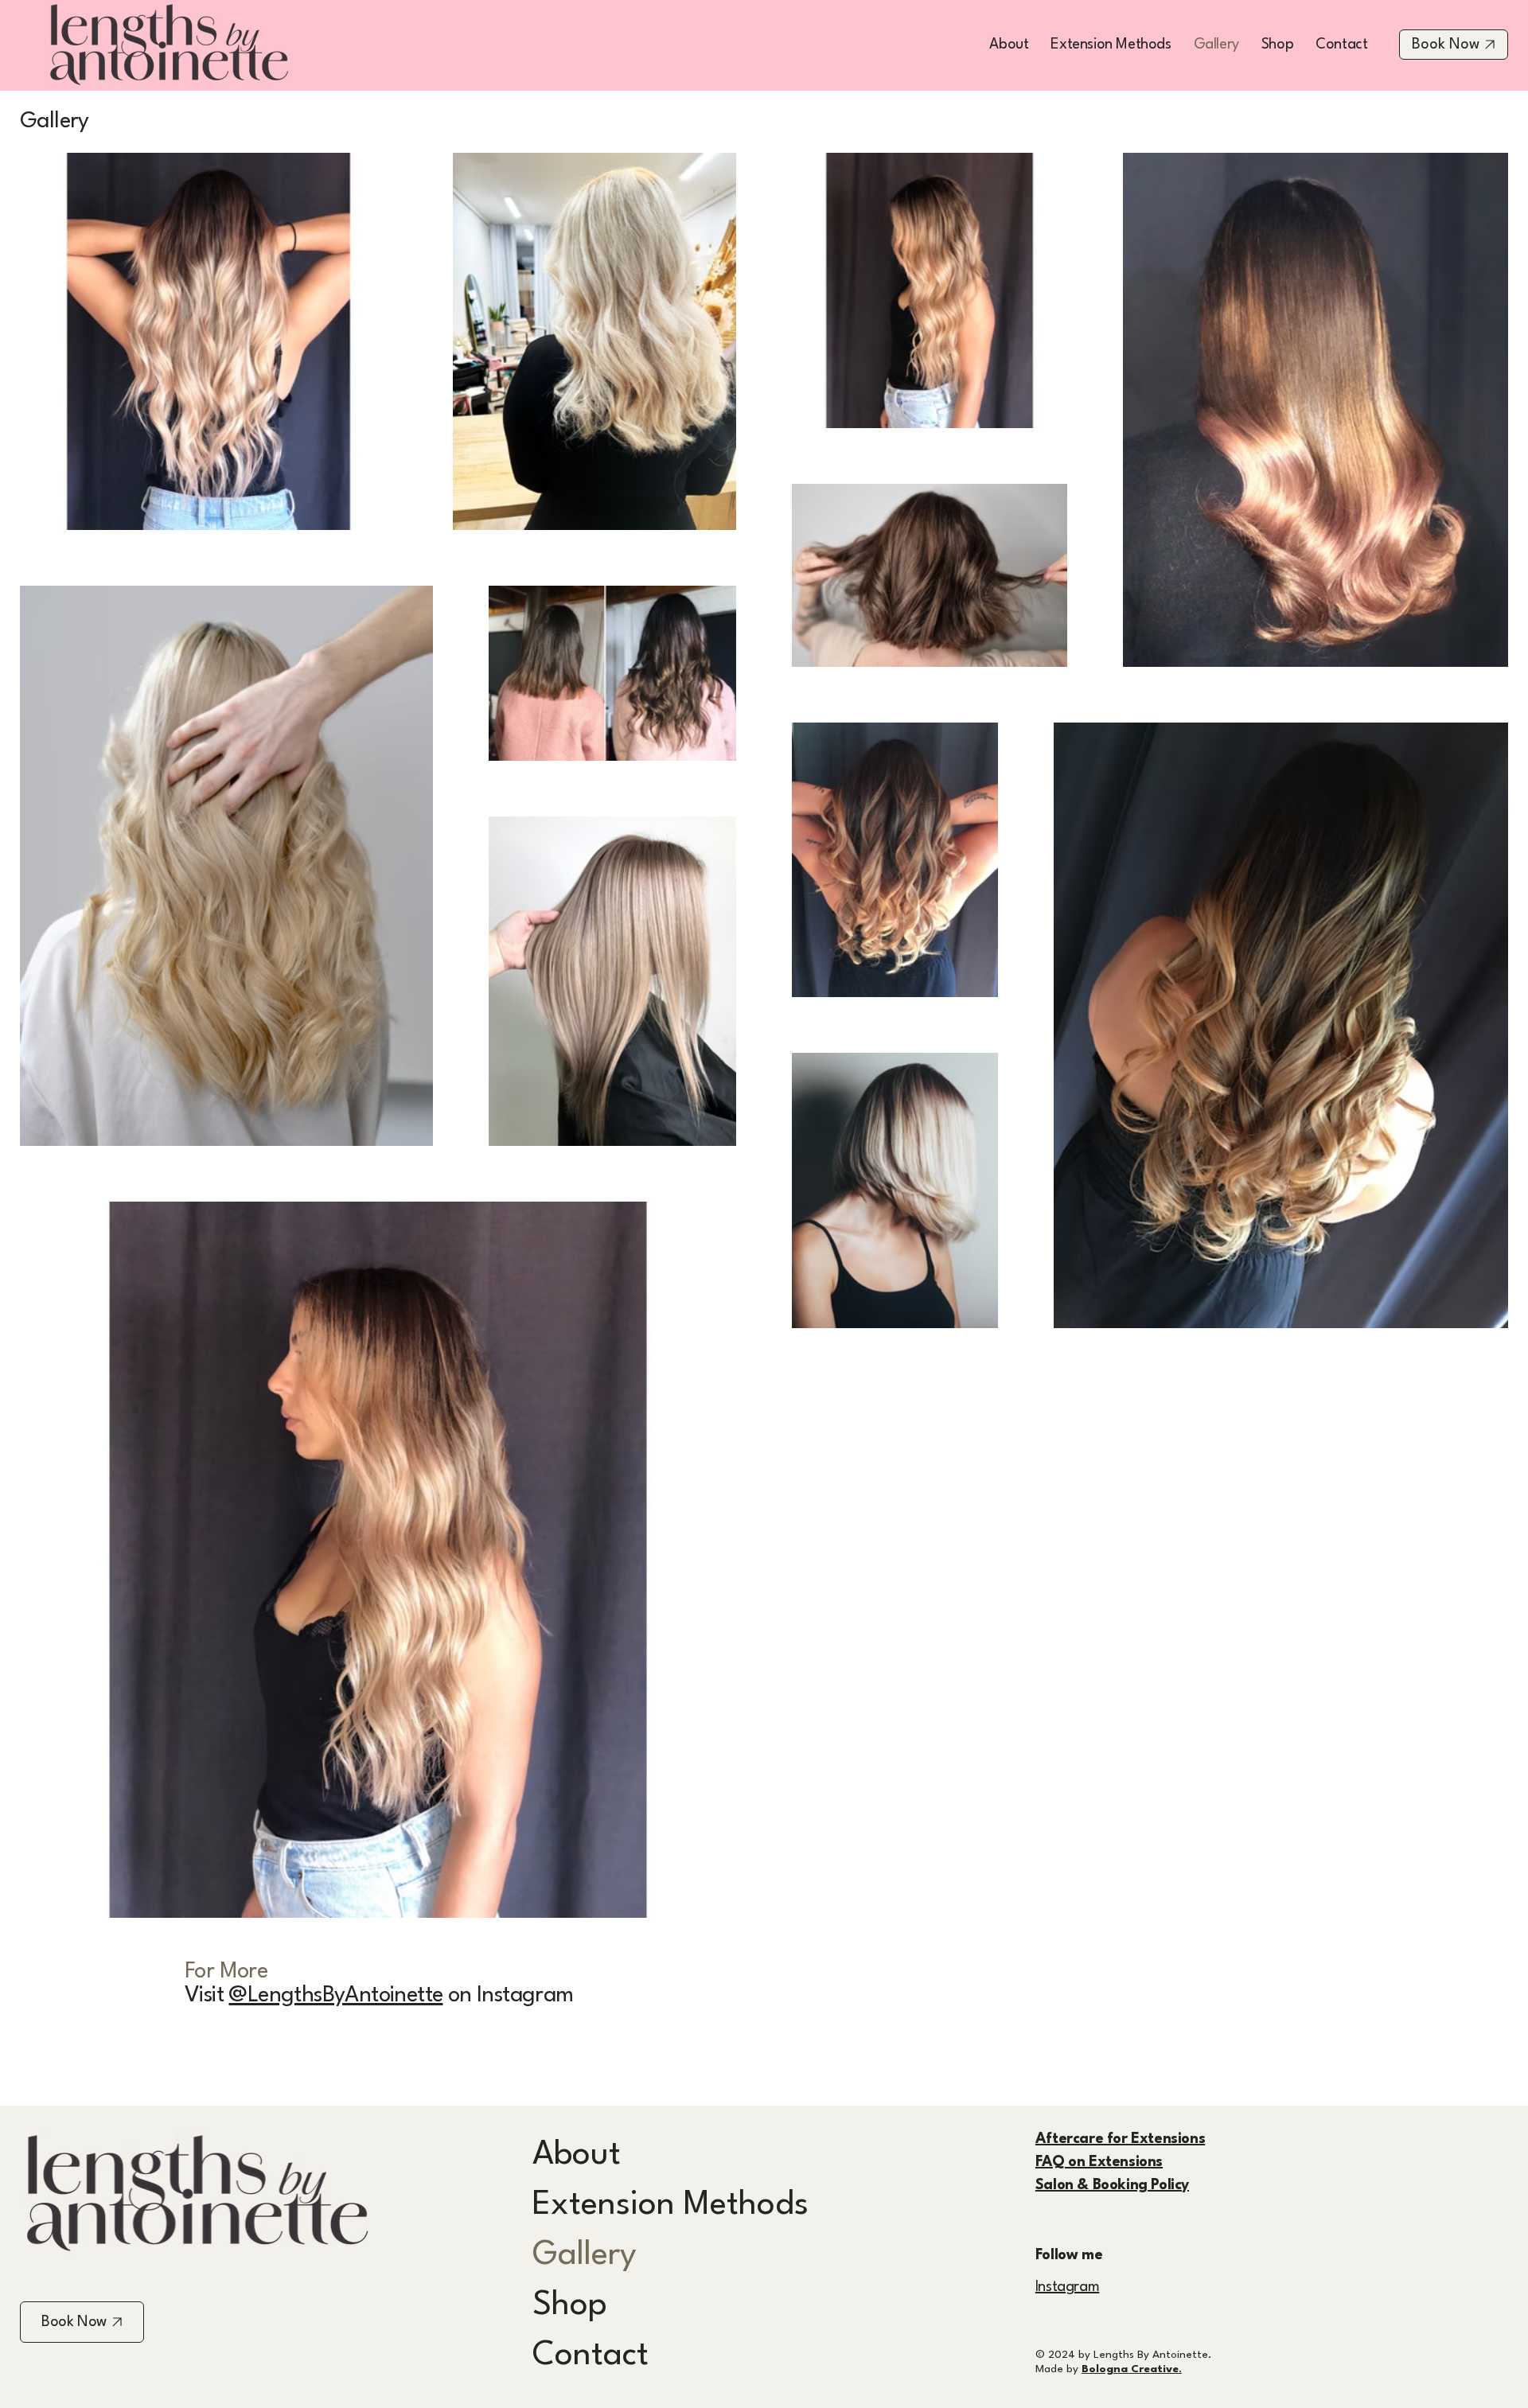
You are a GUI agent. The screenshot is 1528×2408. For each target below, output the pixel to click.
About (577, 2155)
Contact (591, 2355)
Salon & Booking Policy (1112, 2185)
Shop (570, 2305)
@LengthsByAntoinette (335, 1996)
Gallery (585, 2255)
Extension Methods (670, 2205)
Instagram (1067, 2287)
